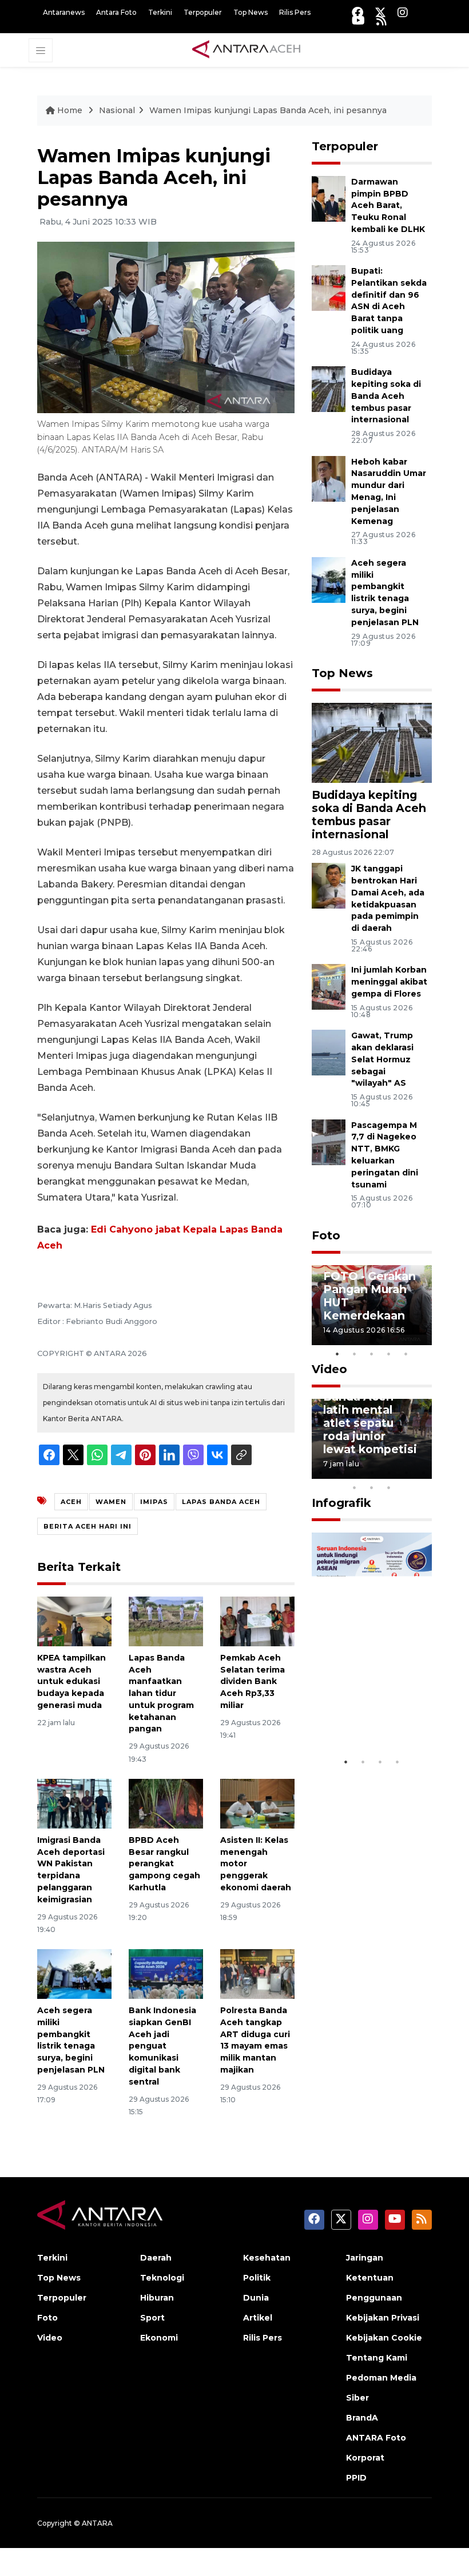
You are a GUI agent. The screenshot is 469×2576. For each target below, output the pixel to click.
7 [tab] (423, 1473)
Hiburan (157, 2298)
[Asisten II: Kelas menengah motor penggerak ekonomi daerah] (257, 1803)
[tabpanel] (372, 1305)
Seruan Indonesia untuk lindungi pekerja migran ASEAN (370, 1703)
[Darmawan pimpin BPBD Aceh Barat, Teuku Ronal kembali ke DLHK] (329, 198)
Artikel (258, 2318)
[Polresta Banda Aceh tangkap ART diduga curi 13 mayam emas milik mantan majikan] (257, 1973)
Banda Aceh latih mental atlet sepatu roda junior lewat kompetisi (370, 1423)
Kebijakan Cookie (384, 2338)
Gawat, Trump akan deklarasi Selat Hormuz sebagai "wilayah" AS (382, 1059)
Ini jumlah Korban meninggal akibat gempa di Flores (389, 982)
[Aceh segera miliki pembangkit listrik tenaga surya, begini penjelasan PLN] (74, 1973)
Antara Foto (116, 12)
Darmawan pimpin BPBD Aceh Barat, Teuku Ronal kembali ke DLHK (388, 205)
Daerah (156, 2258)
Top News (251, 12)
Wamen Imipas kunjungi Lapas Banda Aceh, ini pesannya (268, 110)
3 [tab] (372, 1354)
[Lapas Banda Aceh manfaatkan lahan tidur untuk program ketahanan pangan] (166, 1621)
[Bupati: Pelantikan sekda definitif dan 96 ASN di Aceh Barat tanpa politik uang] (329, 287)
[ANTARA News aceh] (247, 50)
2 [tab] (355, 1354)
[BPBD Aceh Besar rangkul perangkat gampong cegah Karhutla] (166, 1803)
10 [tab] (389, 1487)
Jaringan (365, 2258)
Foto (326, 1235)
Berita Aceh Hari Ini (88, 1526)
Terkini (160, 12)
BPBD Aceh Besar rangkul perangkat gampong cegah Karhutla (164, 1864)
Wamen (111, 1502)
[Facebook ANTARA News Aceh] (357, 12)
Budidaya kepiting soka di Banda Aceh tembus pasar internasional (386, 396)
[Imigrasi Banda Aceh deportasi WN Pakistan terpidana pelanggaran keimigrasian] (74, 1803)
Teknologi (162, 2278)
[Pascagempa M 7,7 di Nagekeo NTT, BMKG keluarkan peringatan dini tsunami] (329, 1141)
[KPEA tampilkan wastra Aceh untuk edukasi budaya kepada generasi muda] (74, 1621)
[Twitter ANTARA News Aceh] (380, 12)
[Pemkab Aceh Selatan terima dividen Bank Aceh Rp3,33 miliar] (257, 1621)
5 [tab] (406, 1354)
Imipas (154, 1502)
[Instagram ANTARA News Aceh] (403, 12)
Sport (152, 2318)
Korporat (365, 2458)
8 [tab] (355, 1487)
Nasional (117, 110)
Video (329, 1369)
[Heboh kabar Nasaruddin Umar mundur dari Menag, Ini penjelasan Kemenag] (329, 478)
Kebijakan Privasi (383, 2318)
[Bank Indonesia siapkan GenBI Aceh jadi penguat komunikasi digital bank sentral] (166, 1973)
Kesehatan (267, 2258)
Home (70, 110)
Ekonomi (159, 2338)
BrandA (362, 2418)
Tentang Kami (377, 2358)
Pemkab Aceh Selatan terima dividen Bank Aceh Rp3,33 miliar (253, 1681)
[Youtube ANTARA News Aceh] (358, 20)
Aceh (71, 1502)
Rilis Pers (295, 12)
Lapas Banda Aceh (221, 1502)
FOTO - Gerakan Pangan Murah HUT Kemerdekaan (369, 1296)
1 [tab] (337, 1354)
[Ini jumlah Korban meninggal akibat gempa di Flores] (329, 987)
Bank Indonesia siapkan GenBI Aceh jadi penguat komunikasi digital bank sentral (162, 2046)
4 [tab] (389, 1354)
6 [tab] (406, 1473)
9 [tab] (372, 1487)
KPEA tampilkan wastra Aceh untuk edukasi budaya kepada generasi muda (71, 1681)
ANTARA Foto (376, 2438)
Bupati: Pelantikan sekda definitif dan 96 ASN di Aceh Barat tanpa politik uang (389, 301)
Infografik (341, 1503)
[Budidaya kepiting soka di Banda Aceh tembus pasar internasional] (329, 388)
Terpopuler (203, 12)
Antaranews (64, 12)
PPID (356, 2478)
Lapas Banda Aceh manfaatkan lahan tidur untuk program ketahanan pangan (161, 1693)
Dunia (256, 2298)
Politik (257, 2278)
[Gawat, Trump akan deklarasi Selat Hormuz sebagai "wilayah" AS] (329, 1052)
